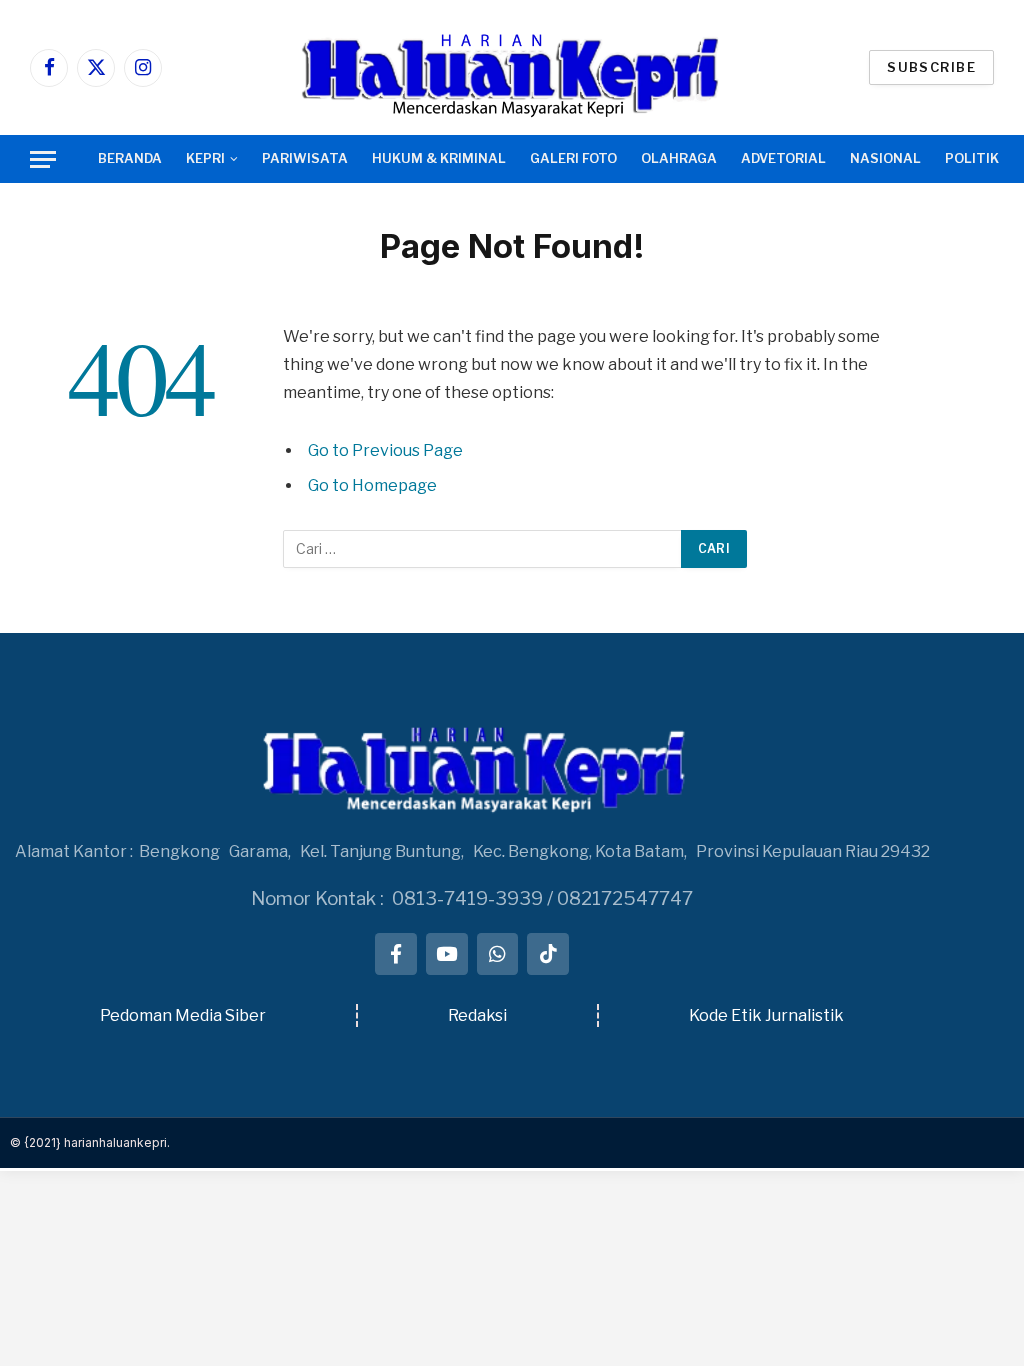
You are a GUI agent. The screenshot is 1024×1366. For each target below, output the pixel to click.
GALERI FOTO (573, 158)
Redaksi (477, 1015)
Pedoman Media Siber (183, 1015)
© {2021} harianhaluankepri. (90, 1142)
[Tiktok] (548, 954)
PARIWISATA (305, 158)
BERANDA (130, 158)
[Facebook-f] (396, 954)
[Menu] (43, 159)
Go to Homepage (372, 485)
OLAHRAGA (679, 158)
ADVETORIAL (783, 158)
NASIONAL (885, 158)
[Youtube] (447, 954)
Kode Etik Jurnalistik (766, 1015)
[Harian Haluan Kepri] (512, 67)
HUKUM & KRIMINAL (439, 158)
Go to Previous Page (385, 450)
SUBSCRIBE (931, 67)
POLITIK (972, 158)
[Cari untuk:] (483, 549)
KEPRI (205, 158)
